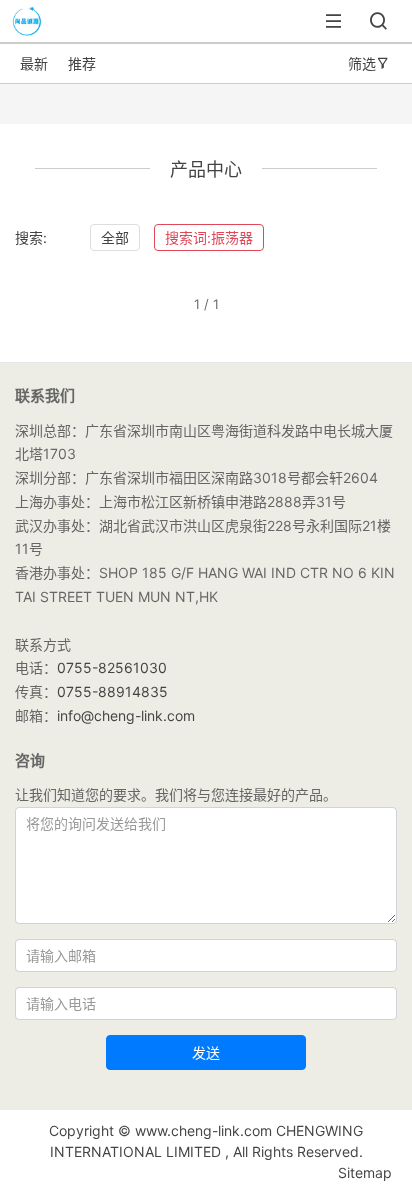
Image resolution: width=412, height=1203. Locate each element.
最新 (34, 63)
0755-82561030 (112, 667)
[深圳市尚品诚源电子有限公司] (22, 32)
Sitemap (365, 1172)
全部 (115, 237)
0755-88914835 (112, 691)
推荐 (82, 63)
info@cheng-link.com (126, 715)
